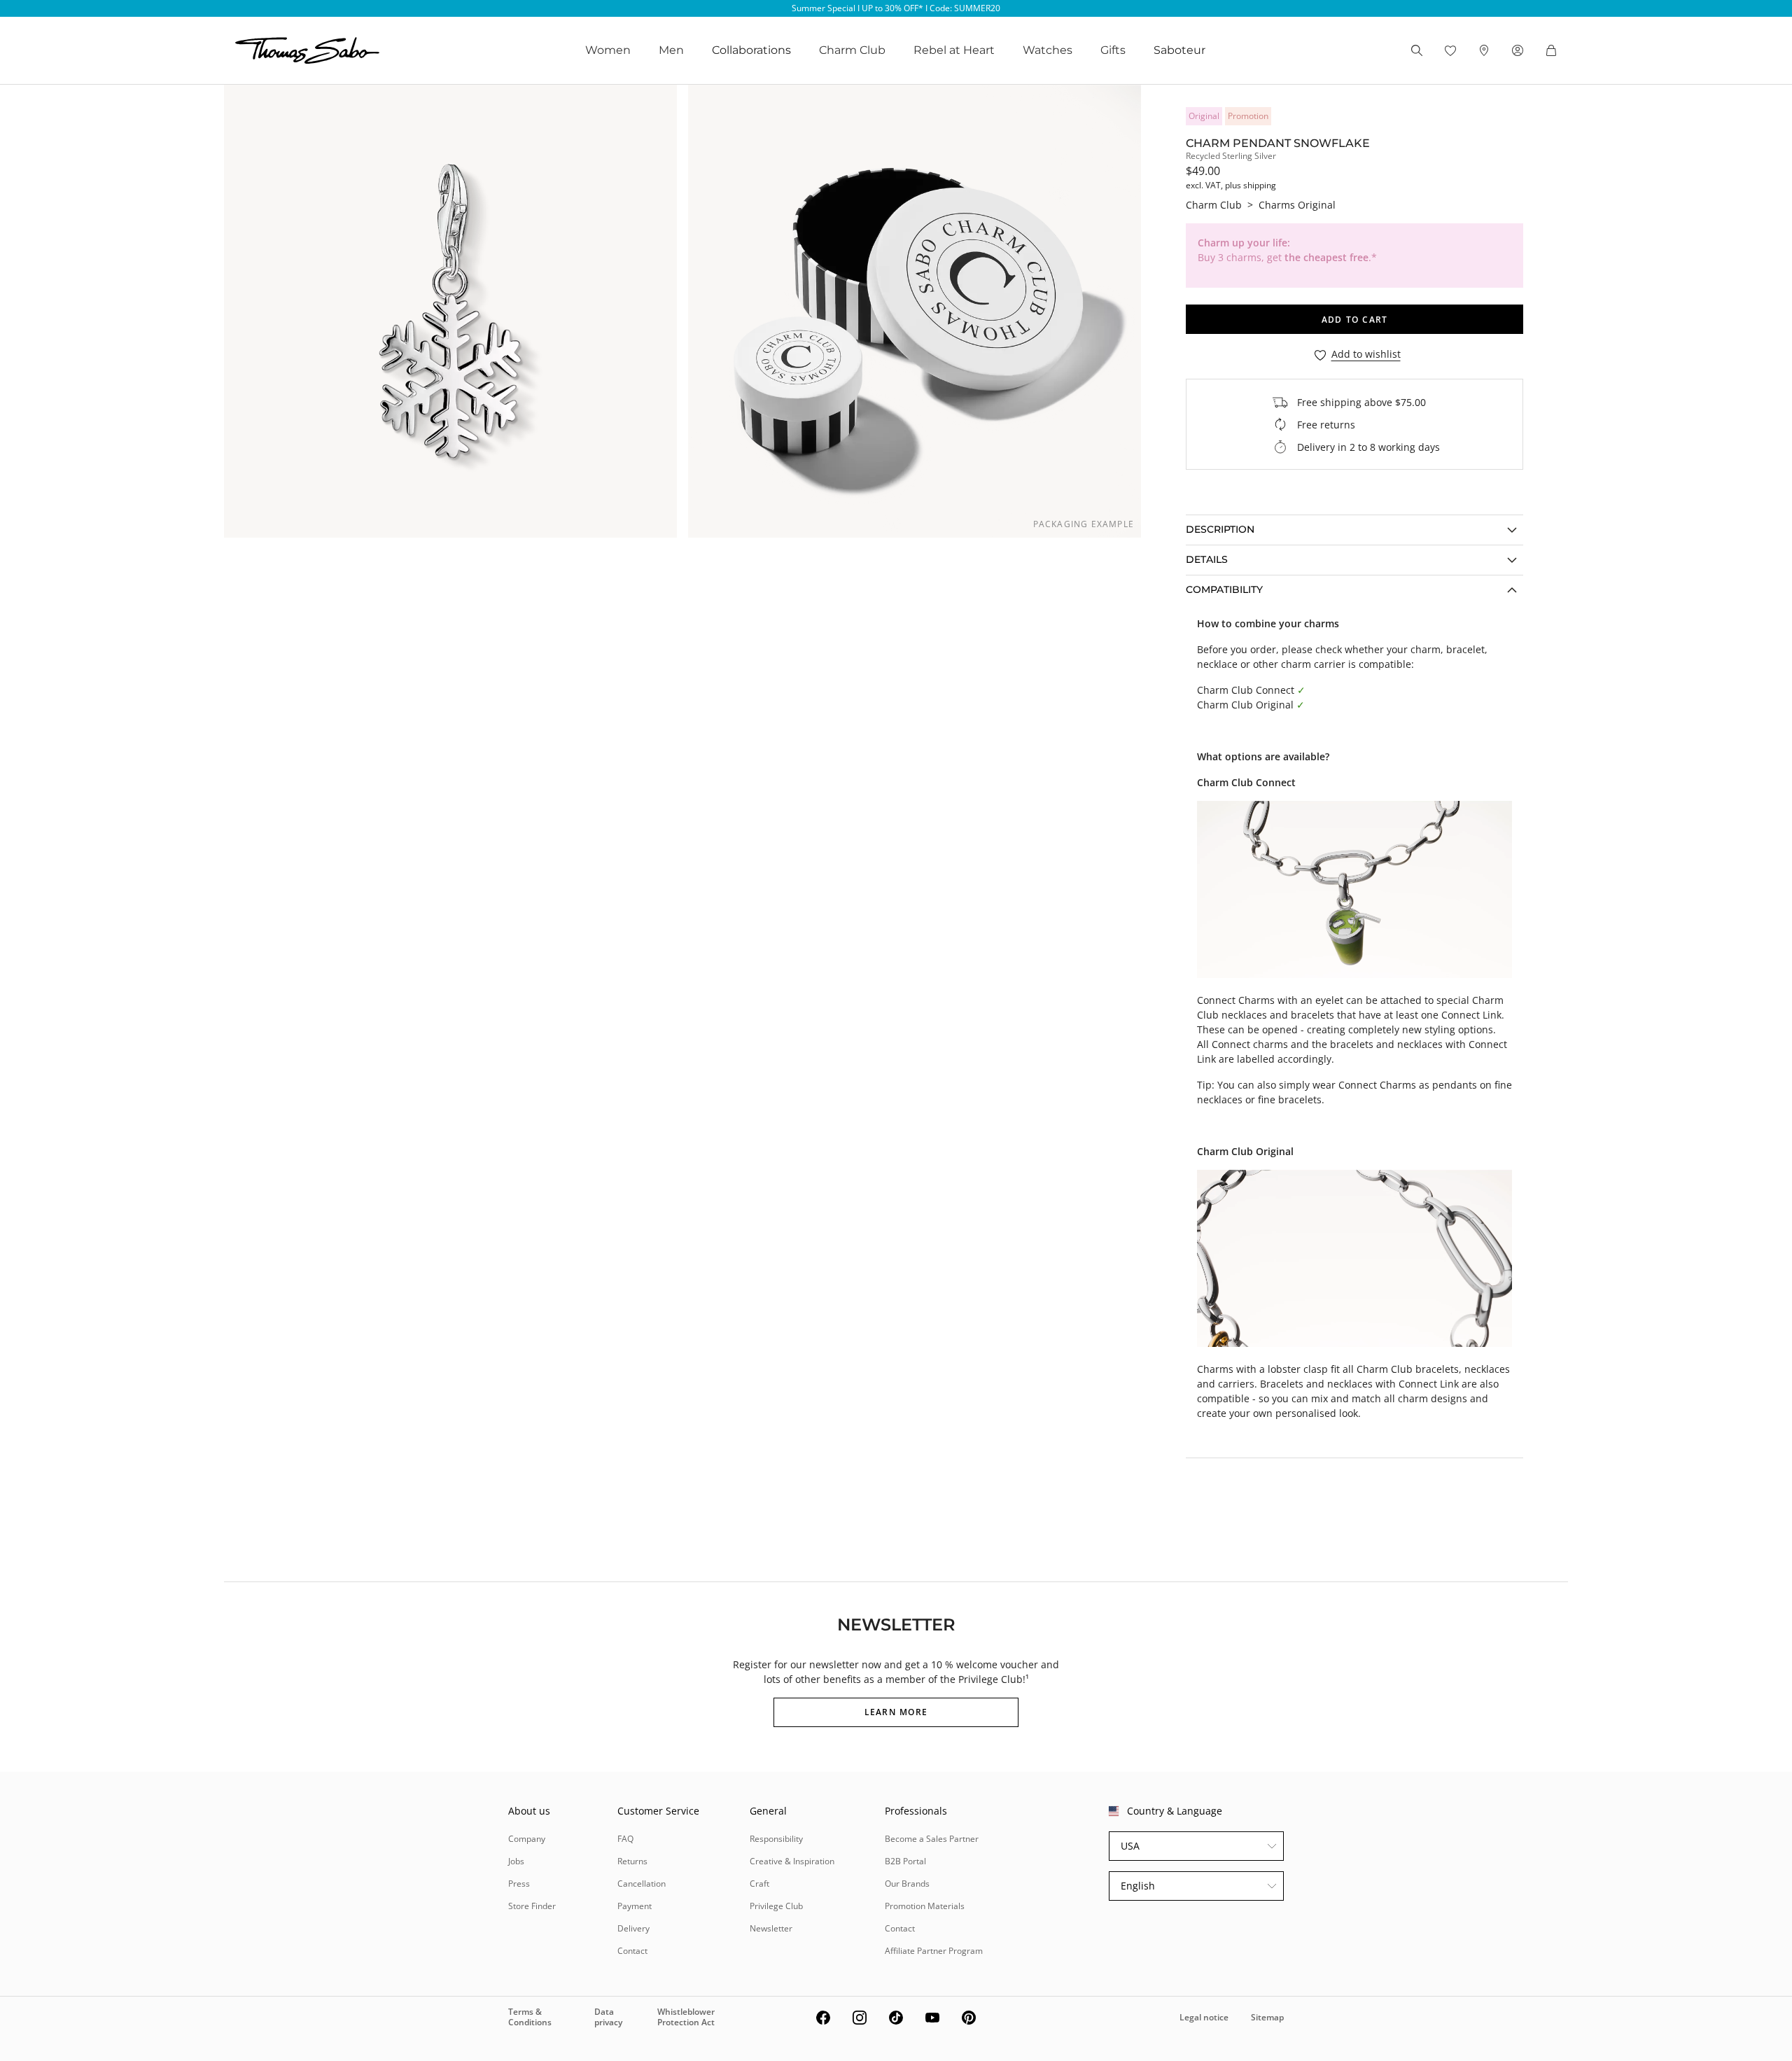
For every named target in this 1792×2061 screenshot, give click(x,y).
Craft (759, 1884)
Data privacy (608, 2017)
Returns (632, 1861)
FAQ (625, 1839)
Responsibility (776, 1839)
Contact (632, 1951)
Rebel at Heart (954, 50)
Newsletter (771, 1928)
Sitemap (1267, 2017)
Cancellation (642, 1884)
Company (527, 1839)
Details (1207, 559)
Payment (635, 1906)
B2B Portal (905, 1861)
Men (671, 50)
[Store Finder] (1484, 50)
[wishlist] (1450, 50)
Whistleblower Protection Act (686, 2017)
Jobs (516, 1861)
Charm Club (852, 50)
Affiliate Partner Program (934, 1951)
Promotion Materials (925, 1906)
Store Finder (532, 1906)
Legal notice (1204, 2017)
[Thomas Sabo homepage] (307, 50)
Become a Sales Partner (932, 1839)
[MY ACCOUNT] (1518, 50)
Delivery (633, 1928)
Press (519, 1884)
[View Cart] (1551, 50)
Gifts (1113, 50)
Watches (1048, 50)
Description (1220, 529)
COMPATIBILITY (1224, 589)
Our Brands (907, 1884)
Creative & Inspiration (792, 1861)
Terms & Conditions (530, 2017)
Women (608, 50)
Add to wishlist (1366, 355)
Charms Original (1297, 205)
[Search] (1417, 50)
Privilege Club (776, 1906)
